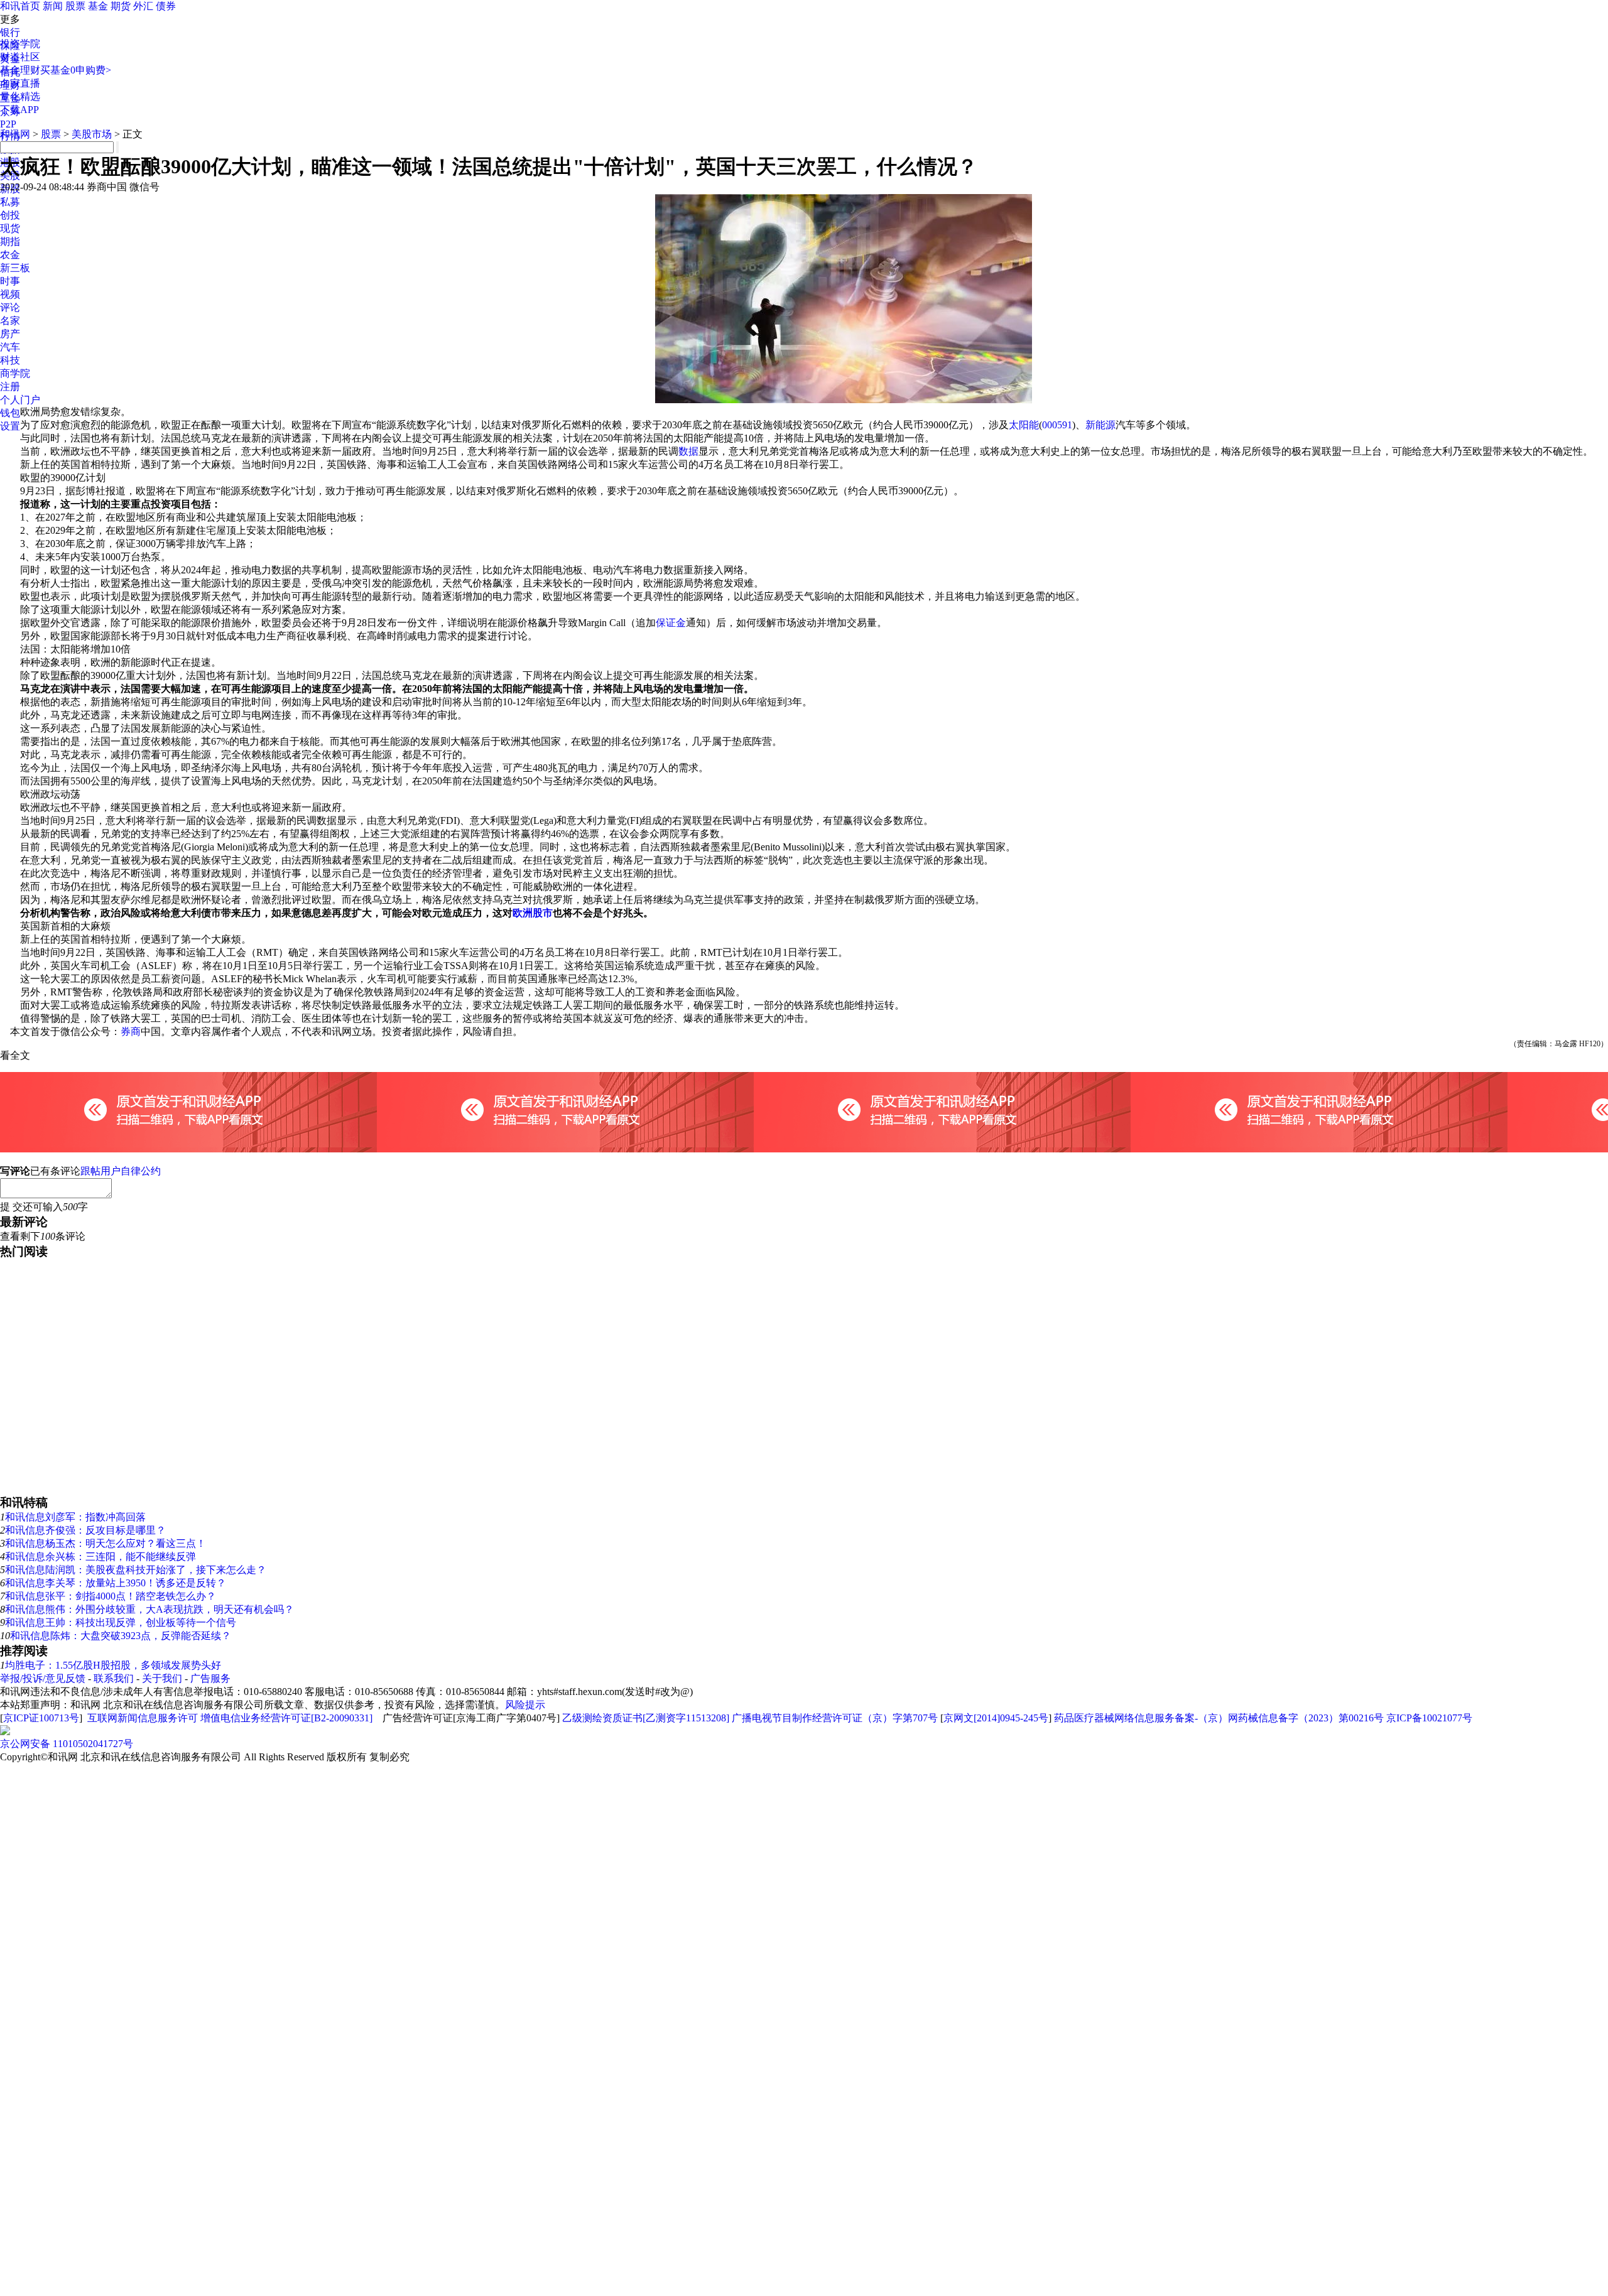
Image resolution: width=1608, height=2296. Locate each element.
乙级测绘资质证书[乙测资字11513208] (646, 1718)
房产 (10, 334)
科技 (10, 360)
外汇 (143, 6)
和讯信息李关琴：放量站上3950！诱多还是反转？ (116, 1583)
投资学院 (20, 44)
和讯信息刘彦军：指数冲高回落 (75, 1517)
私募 (10, 202)
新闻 (53, 6)
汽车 (10, 347)
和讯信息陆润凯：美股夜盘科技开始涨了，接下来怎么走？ (136, 1570)
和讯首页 (20, 6)
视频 (10, 294)
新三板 (15, 268)
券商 (131, 1032)
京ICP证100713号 (41, 1718)
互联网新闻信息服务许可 (143, 1718)
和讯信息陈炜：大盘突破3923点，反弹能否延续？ (121, 1636)
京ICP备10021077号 (1429, 1718)
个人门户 (20, 400)
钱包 (10, 413)
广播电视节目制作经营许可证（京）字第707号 (835, 1718)
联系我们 (114, 1678)
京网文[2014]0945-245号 (996, 1718)
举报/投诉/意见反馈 (43, 1678)
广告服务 (210, 1678)
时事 (10, 281)
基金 (98, 6)
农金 (10, 255)
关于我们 (162, 1678)
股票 (75, 6)
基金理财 (20, 70)
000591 (1057, 425)
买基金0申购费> (76, 70)
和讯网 (15, 134)
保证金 (671, 623)
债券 (166, 6)
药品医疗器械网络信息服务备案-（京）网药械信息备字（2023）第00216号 (1219, 1718)
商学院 (15, 373)
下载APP (19, 110)
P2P (8, 124)
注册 (10, 387)
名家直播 (20, 83)
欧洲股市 (533, 913)
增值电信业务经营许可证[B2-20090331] (286, 1718)
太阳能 (1024, 425)
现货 (10, 228)
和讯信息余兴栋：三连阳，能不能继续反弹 (100, 1557)
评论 (10, 307)
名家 (10, 321)
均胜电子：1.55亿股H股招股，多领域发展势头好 (113, 1665)
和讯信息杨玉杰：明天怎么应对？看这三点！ (106, 1543)
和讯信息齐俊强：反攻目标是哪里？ (85, 1530)
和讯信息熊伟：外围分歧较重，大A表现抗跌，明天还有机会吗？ (149, 1609)
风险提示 (525, 1705)
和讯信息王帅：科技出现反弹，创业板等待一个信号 (121, 1622)
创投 (10, 215)
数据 (688, 451)
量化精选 (20, 96)
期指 (10, 241)
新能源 (1100, 425)
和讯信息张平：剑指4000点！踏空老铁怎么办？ (111, 1596)
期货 (121, 6)
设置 (10, 426)
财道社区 (20, 57)
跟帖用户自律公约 (121, 1171)
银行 (10, 32)
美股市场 (92, 134)
